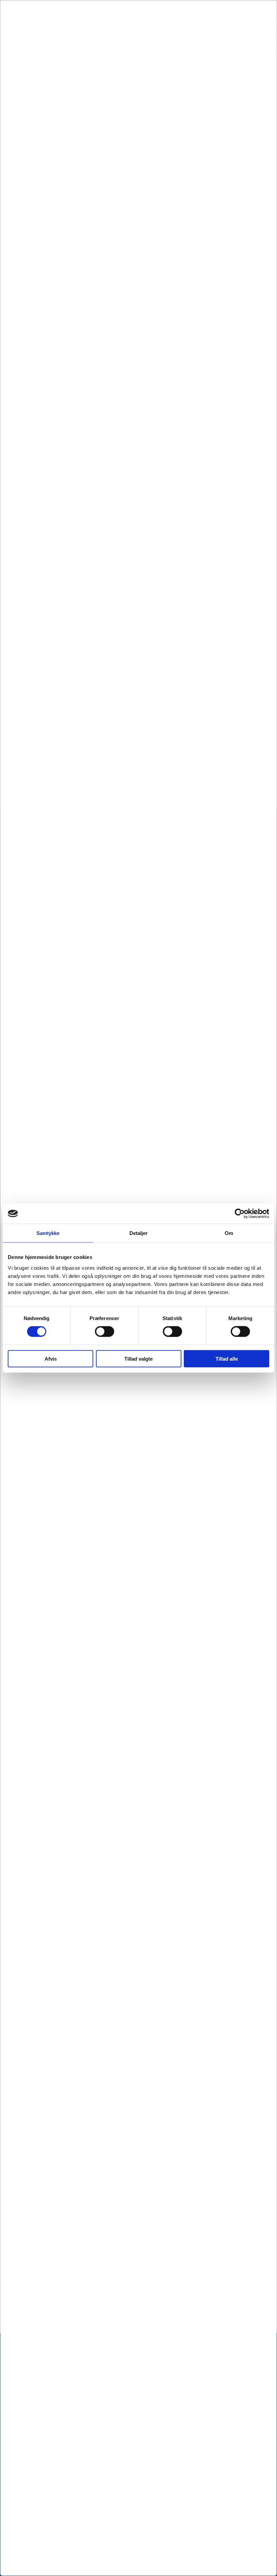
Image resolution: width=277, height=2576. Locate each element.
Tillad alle (227, 1358)
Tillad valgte (138, 1358)
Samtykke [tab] (48, 1233)
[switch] (105, 1332)
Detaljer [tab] (139, 1233)
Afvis (51, 1358)
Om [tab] (229, 1233)
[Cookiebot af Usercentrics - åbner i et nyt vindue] (240, 1214)
